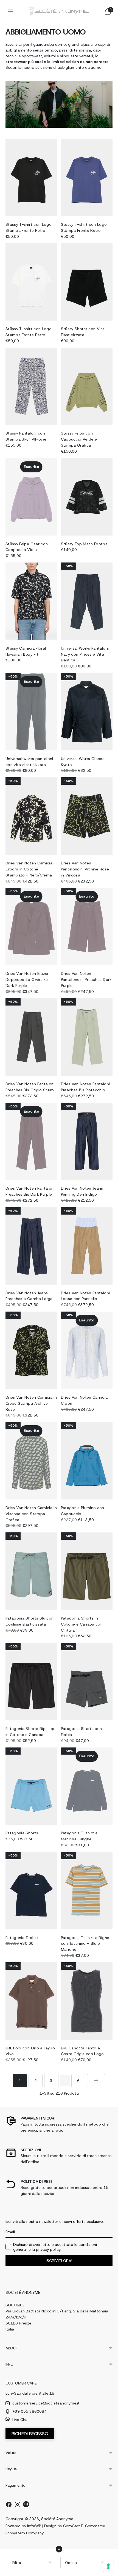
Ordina (71, 2563)
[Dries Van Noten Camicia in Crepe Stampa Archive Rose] (31, 1350)
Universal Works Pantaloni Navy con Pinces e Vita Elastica (85, 654)
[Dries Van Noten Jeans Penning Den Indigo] (87, 1142)
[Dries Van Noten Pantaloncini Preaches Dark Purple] (87, 926)
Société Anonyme (57, 2519)
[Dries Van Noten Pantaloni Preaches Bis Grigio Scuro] (31, 1037)
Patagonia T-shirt (22, 1938)
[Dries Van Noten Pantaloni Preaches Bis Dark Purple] (31, 1142)
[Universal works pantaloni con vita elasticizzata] (31, 712)
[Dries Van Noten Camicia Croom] (87, 1350)
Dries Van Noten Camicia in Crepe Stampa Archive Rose (31, 1403)
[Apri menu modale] (10, 11)
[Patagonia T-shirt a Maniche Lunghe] (87, 1786)
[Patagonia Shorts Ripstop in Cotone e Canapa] (31, 1682)
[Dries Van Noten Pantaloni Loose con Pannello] (87, 1246)
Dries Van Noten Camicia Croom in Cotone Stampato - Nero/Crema (29, 869)
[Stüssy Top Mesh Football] (87, 497)
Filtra (17, 2563)
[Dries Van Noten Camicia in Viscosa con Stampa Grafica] (31, 1461)
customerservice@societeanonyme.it (46, 2403)
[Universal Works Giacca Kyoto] (87, 712)
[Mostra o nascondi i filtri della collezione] (59, 2549)
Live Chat (21, 2420)
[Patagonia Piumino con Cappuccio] (87, 1461)
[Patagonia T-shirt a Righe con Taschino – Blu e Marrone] (87, 1891)
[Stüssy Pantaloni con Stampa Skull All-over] (31, 386)
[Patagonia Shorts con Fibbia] (87, 1682)
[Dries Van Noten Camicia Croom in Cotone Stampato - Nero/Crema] (31, 816)
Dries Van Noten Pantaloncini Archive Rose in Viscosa (85, 869)
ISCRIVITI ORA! (59, 2261)
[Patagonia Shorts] (31, 1786)
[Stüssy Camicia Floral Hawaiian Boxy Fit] (31, 601)
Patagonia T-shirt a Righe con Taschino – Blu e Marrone (85, 1944)
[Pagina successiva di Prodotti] (96, 2081)
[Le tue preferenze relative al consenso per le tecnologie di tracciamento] (108, 2566)
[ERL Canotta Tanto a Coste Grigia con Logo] (87, 2001)
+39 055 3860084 (29, 2411)
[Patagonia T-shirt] (31, 1891)
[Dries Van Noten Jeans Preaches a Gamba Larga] (31, 1246)
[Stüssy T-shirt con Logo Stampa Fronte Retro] (31, 177)
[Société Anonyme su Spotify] (26, 2505)
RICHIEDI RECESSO (30, 2434)
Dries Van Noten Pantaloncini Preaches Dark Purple (86, 979)
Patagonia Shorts (22, 1833)
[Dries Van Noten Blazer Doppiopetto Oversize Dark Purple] (31, 926)
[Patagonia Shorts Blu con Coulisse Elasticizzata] (31, 1571)
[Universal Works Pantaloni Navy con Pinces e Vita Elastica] (87, 601)
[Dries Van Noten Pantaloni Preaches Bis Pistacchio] (87, 1037)
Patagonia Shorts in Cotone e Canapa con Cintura (82, 1624)
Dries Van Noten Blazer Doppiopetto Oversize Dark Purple (27, 979)
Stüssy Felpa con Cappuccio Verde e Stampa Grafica (79, 439)
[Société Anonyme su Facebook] (9, 2505)
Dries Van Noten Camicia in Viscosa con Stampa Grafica (31, 1514)
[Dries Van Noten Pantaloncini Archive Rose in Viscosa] (87, 816)
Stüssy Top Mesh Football (85, 544)
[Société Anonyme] (59, 11)
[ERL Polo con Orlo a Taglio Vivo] (31, 2001)
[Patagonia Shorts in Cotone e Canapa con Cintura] (87, 1571)
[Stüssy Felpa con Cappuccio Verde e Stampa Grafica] (87, 386)
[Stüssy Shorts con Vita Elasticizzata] (87, 282)
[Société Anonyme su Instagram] (18, 2505)
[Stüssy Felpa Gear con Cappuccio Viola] (31, 497)
